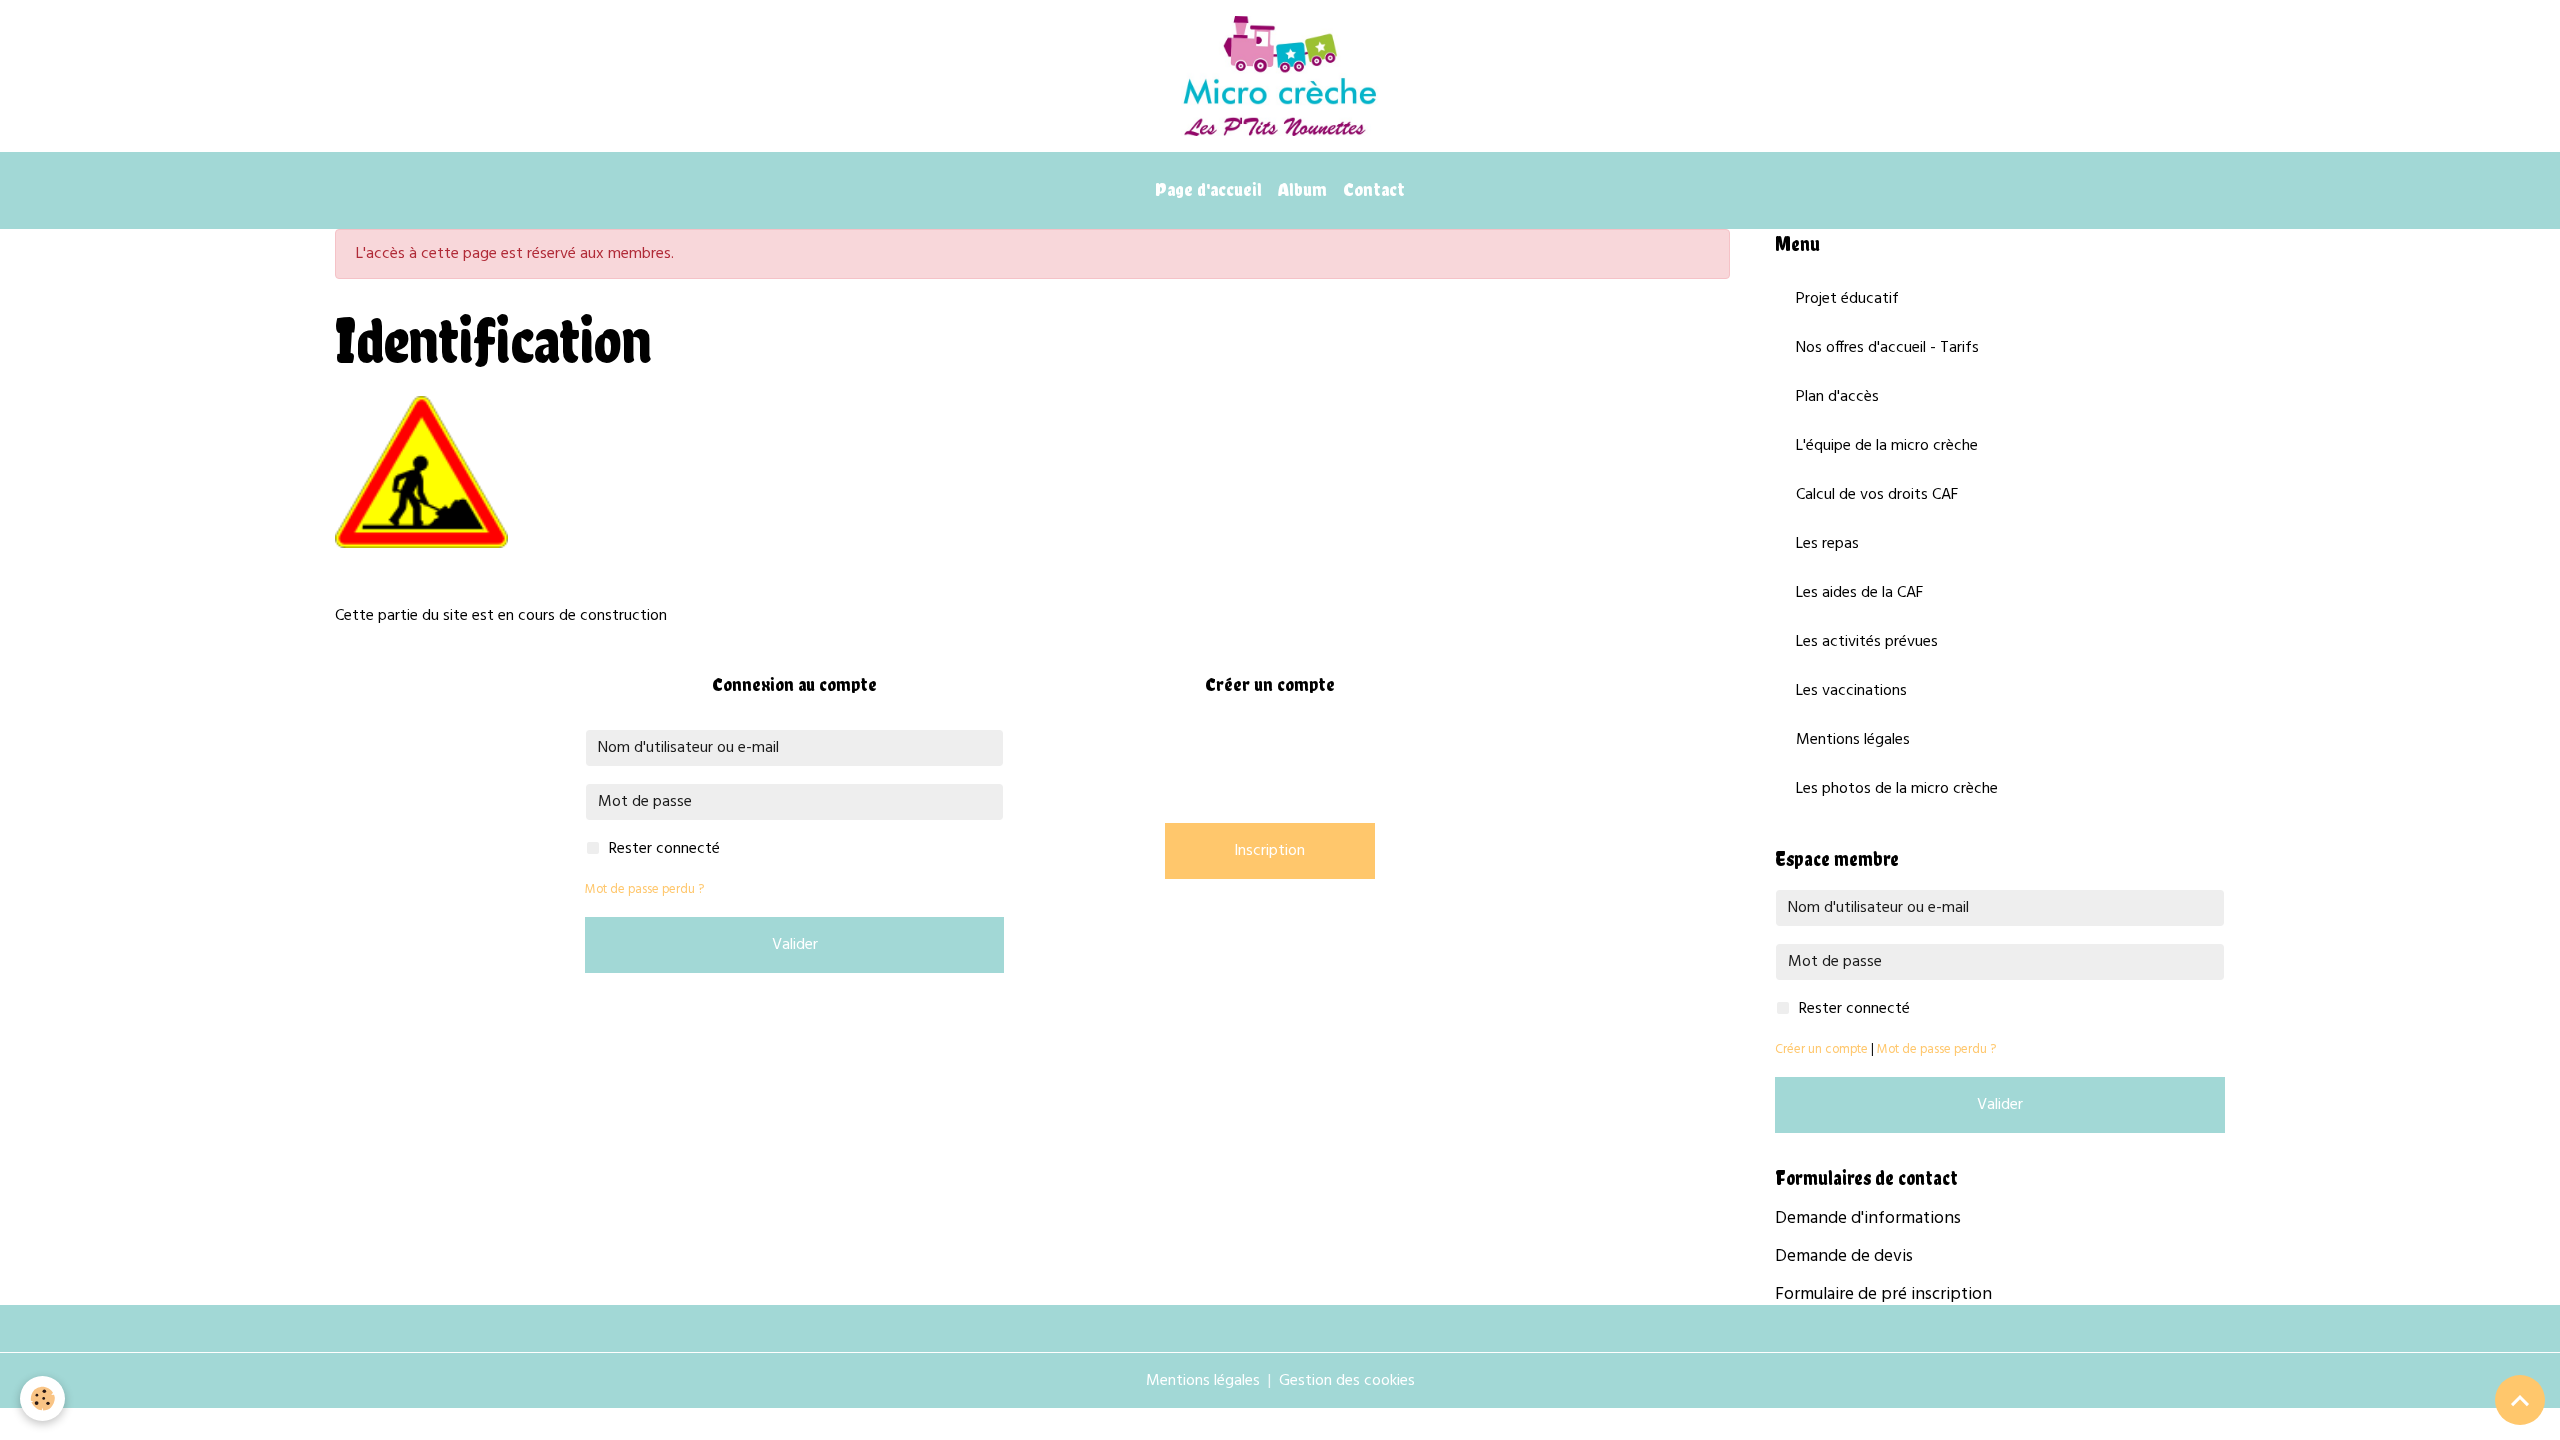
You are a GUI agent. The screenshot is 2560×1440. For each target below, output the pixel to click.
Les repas (1827, 544)
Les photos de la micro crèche (1897, 789)
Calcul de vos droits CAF (1877, 495)
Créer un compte (1821, 1049)
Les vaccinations (1851, 691)
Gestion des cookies (1347, 1381)
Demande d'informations (1868, 1218)
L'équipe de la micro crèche (1887, 446)
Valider (795, 945)
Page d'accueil (1208, 189)
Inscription (1269, 851)
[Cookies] (42, 1398)
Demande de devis (1844, 1256)
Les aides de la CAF (1859, 593)
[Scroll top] (2520, 1400)
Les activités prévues (1867, 642)
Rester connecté (664, 849)
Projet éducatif (1847, 299)
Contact (1374, 189)
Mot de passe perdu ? (644, 889)
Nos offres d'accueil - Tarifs (1887, 348)
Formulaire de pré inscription (1883, 1294)
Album (1302, 189)
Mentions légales (1853, 740)
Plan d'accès (1837, 397)
